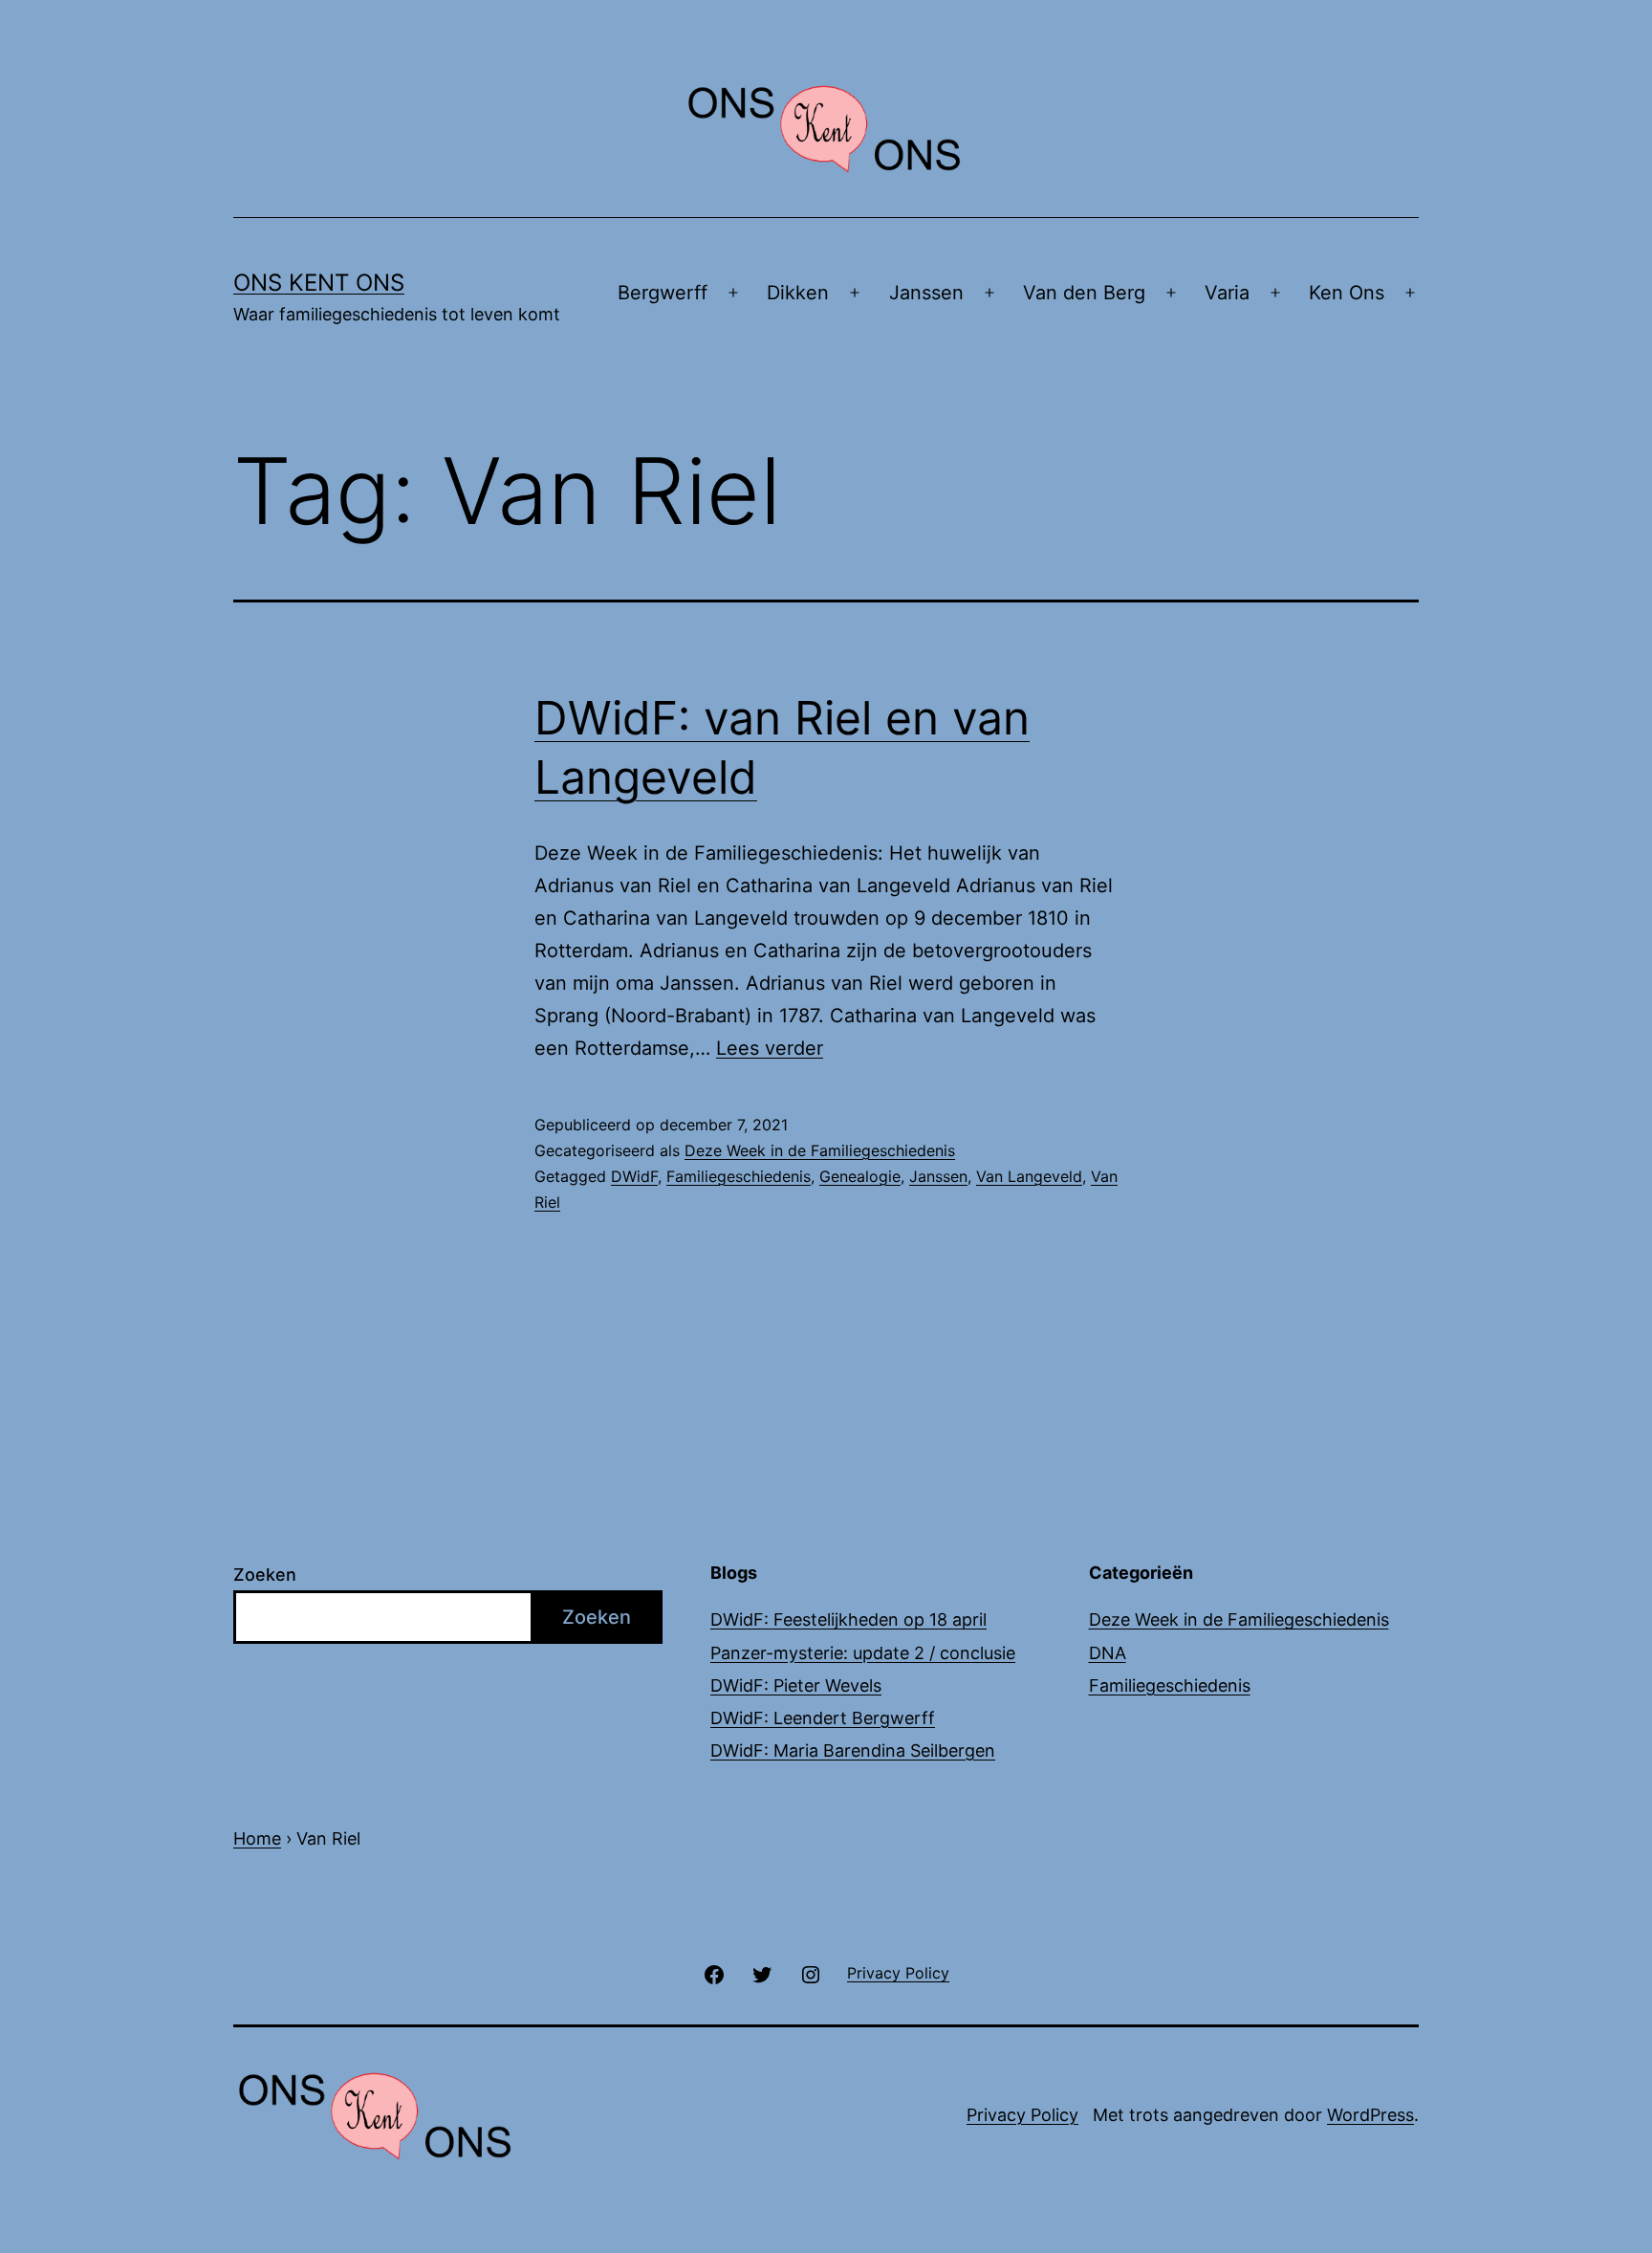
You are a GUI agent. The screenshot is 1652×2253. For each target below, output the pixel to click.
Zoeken (265, 1575)
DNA (1108, 1653)
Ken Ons (1347, 293)
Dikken (798, 293)
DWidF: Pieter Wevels (796, 1685)
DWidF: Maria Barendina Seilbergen (853, 1750)
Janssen (926, 293)
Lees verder (770, 1048)
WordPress (1370, 2115)
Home (257, 1838)
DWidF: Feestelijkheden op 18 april (848, 1619)
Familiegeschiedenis (739, 1176)
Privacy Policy (1022, 2115)
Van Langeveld (1029, 1176)
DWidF (634, 1176)
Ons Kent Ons (319, 283)
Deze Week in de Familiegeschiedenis (820, 1150)
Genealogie (860, 1176)
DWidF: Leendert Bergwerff (823, 1718)
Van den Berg (1084, 293)
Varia (1227, 293)
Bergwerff (663, 293)
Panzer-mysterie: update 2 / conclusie (863, 1653)
